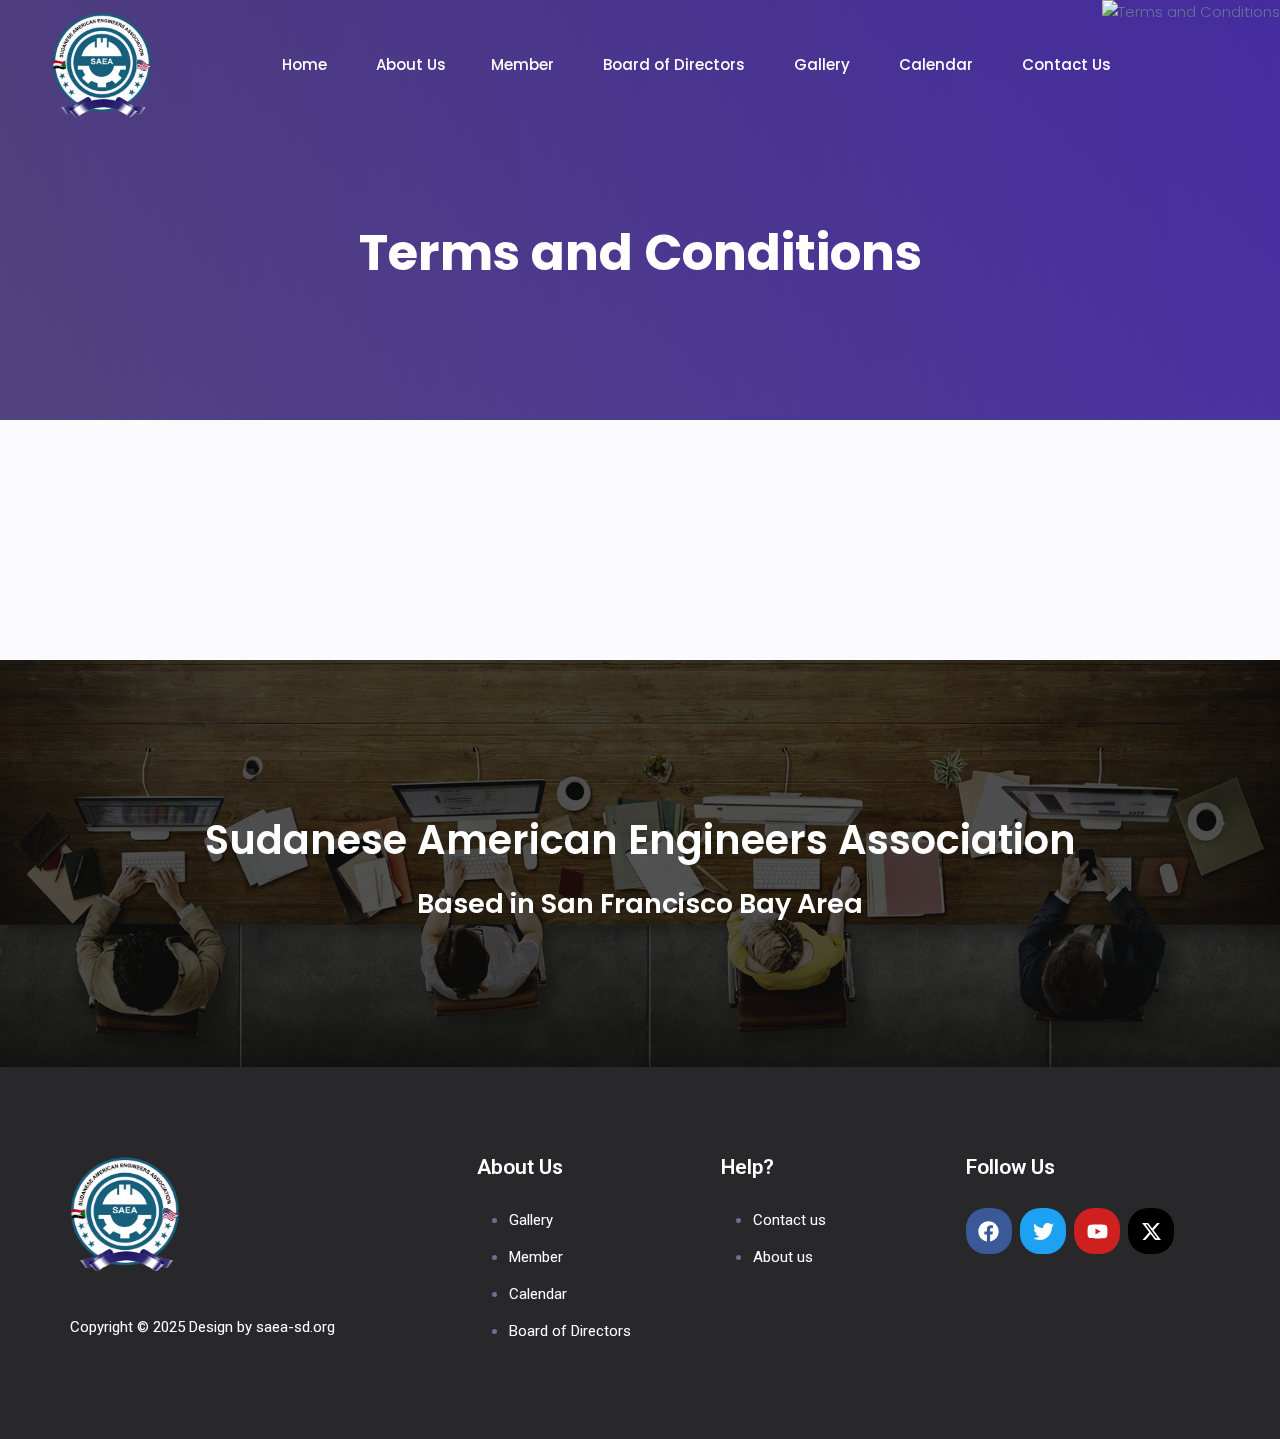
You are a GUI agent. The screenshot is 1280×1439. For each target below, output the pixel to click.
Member (524, 64)
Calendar (938, 64)
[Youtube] (1097, 1231)
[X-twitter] (1151, 1231)
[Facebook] (989, 1231)
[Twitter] (1043, 1231)
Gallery (824, 64)
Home (306, 64)
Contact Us (1068, 64)
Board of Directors (676, 64)
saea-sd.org (295, 1327)
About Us (411, 64)
